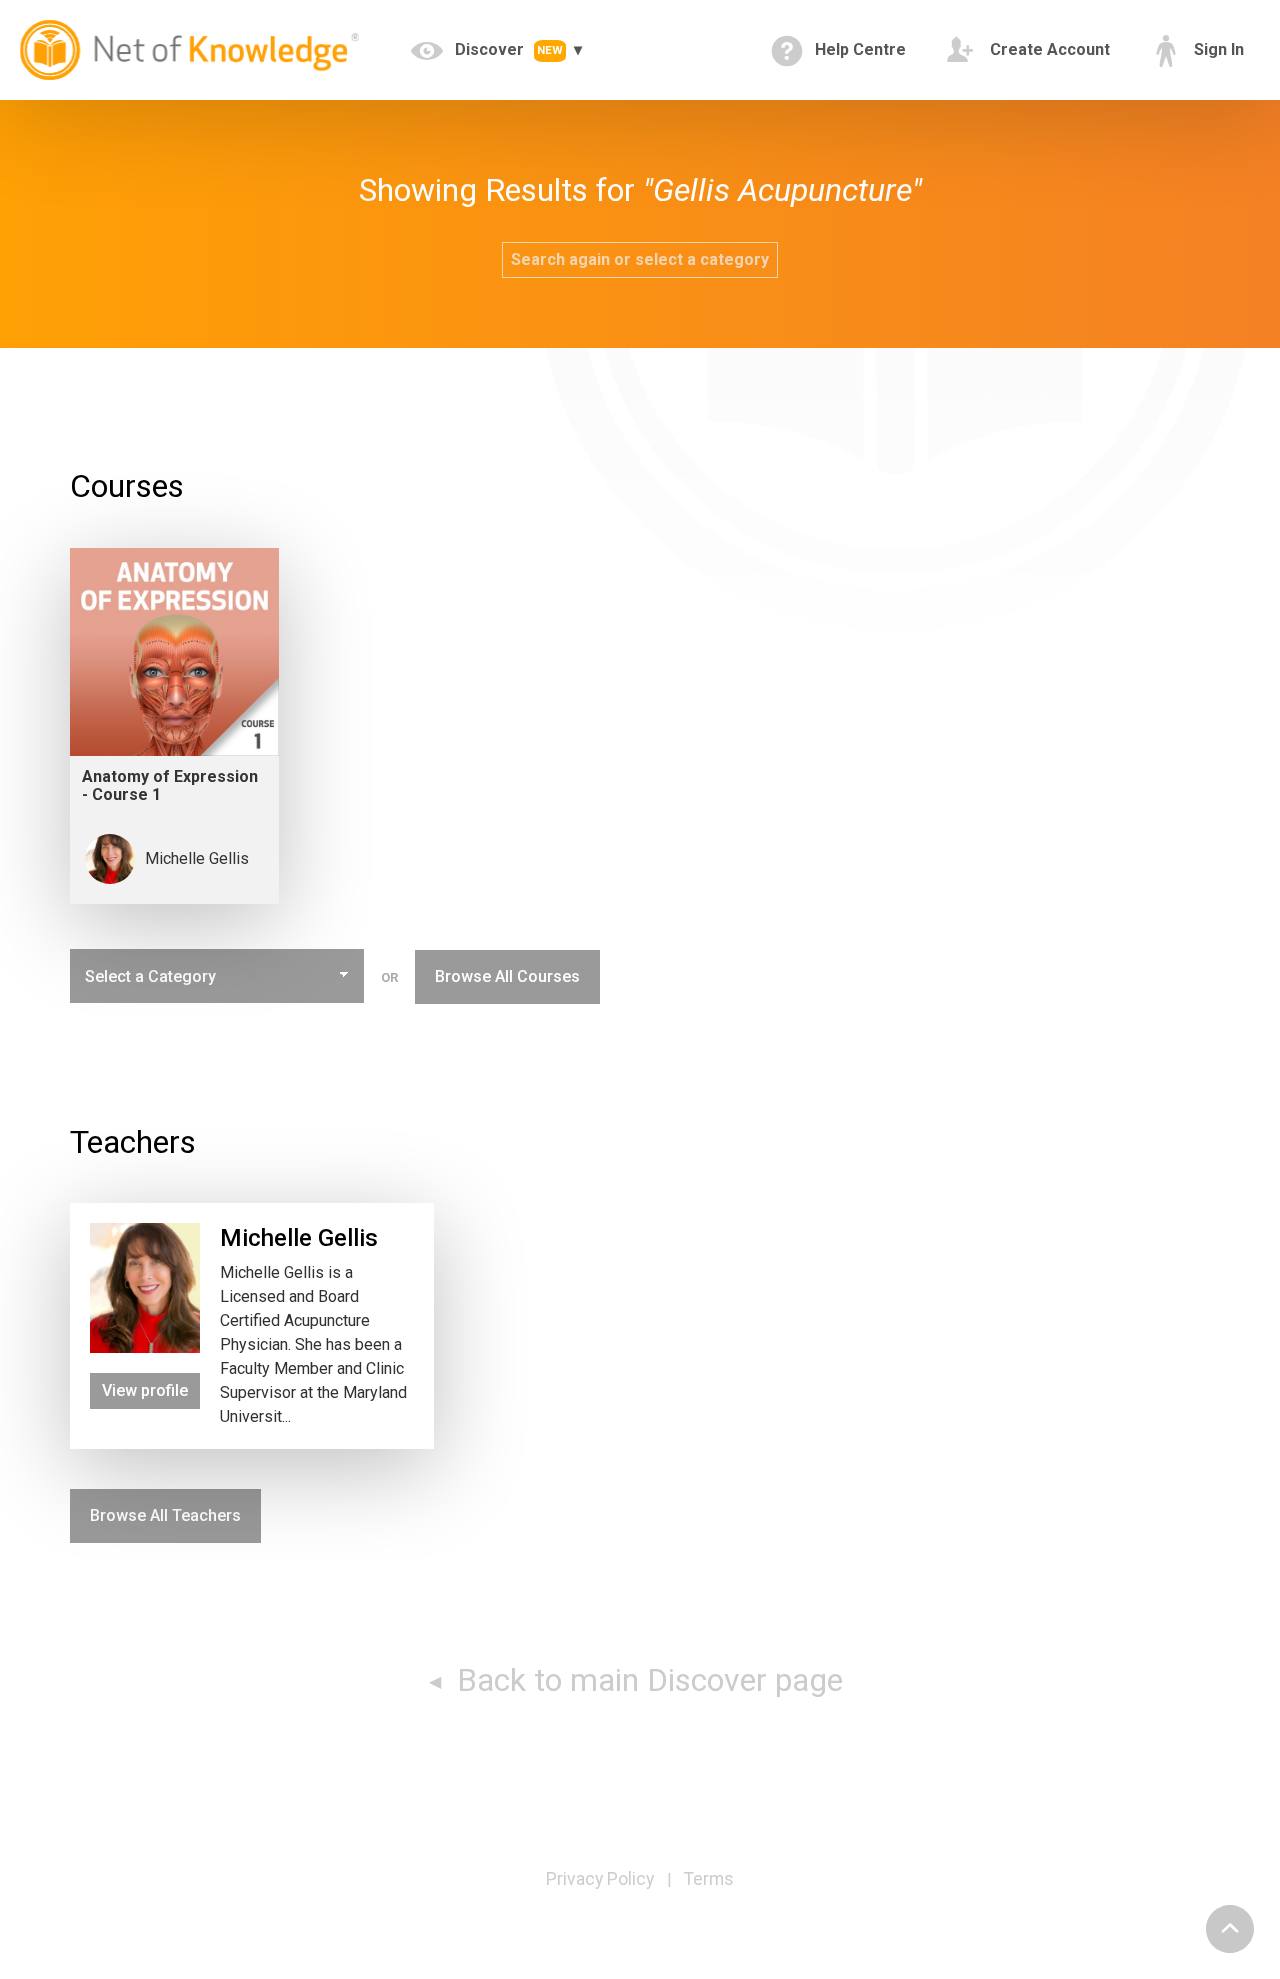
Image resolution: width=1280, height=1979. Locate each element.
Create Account (1048, 49)
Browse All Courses (507, 976)
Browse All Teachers (165, 1515)
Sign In (1217, 49)
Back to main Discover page (646, 1680)
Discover (507, 49)
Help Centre (858, 49)
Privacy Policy (600, 1879)
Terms (709, 1879)
